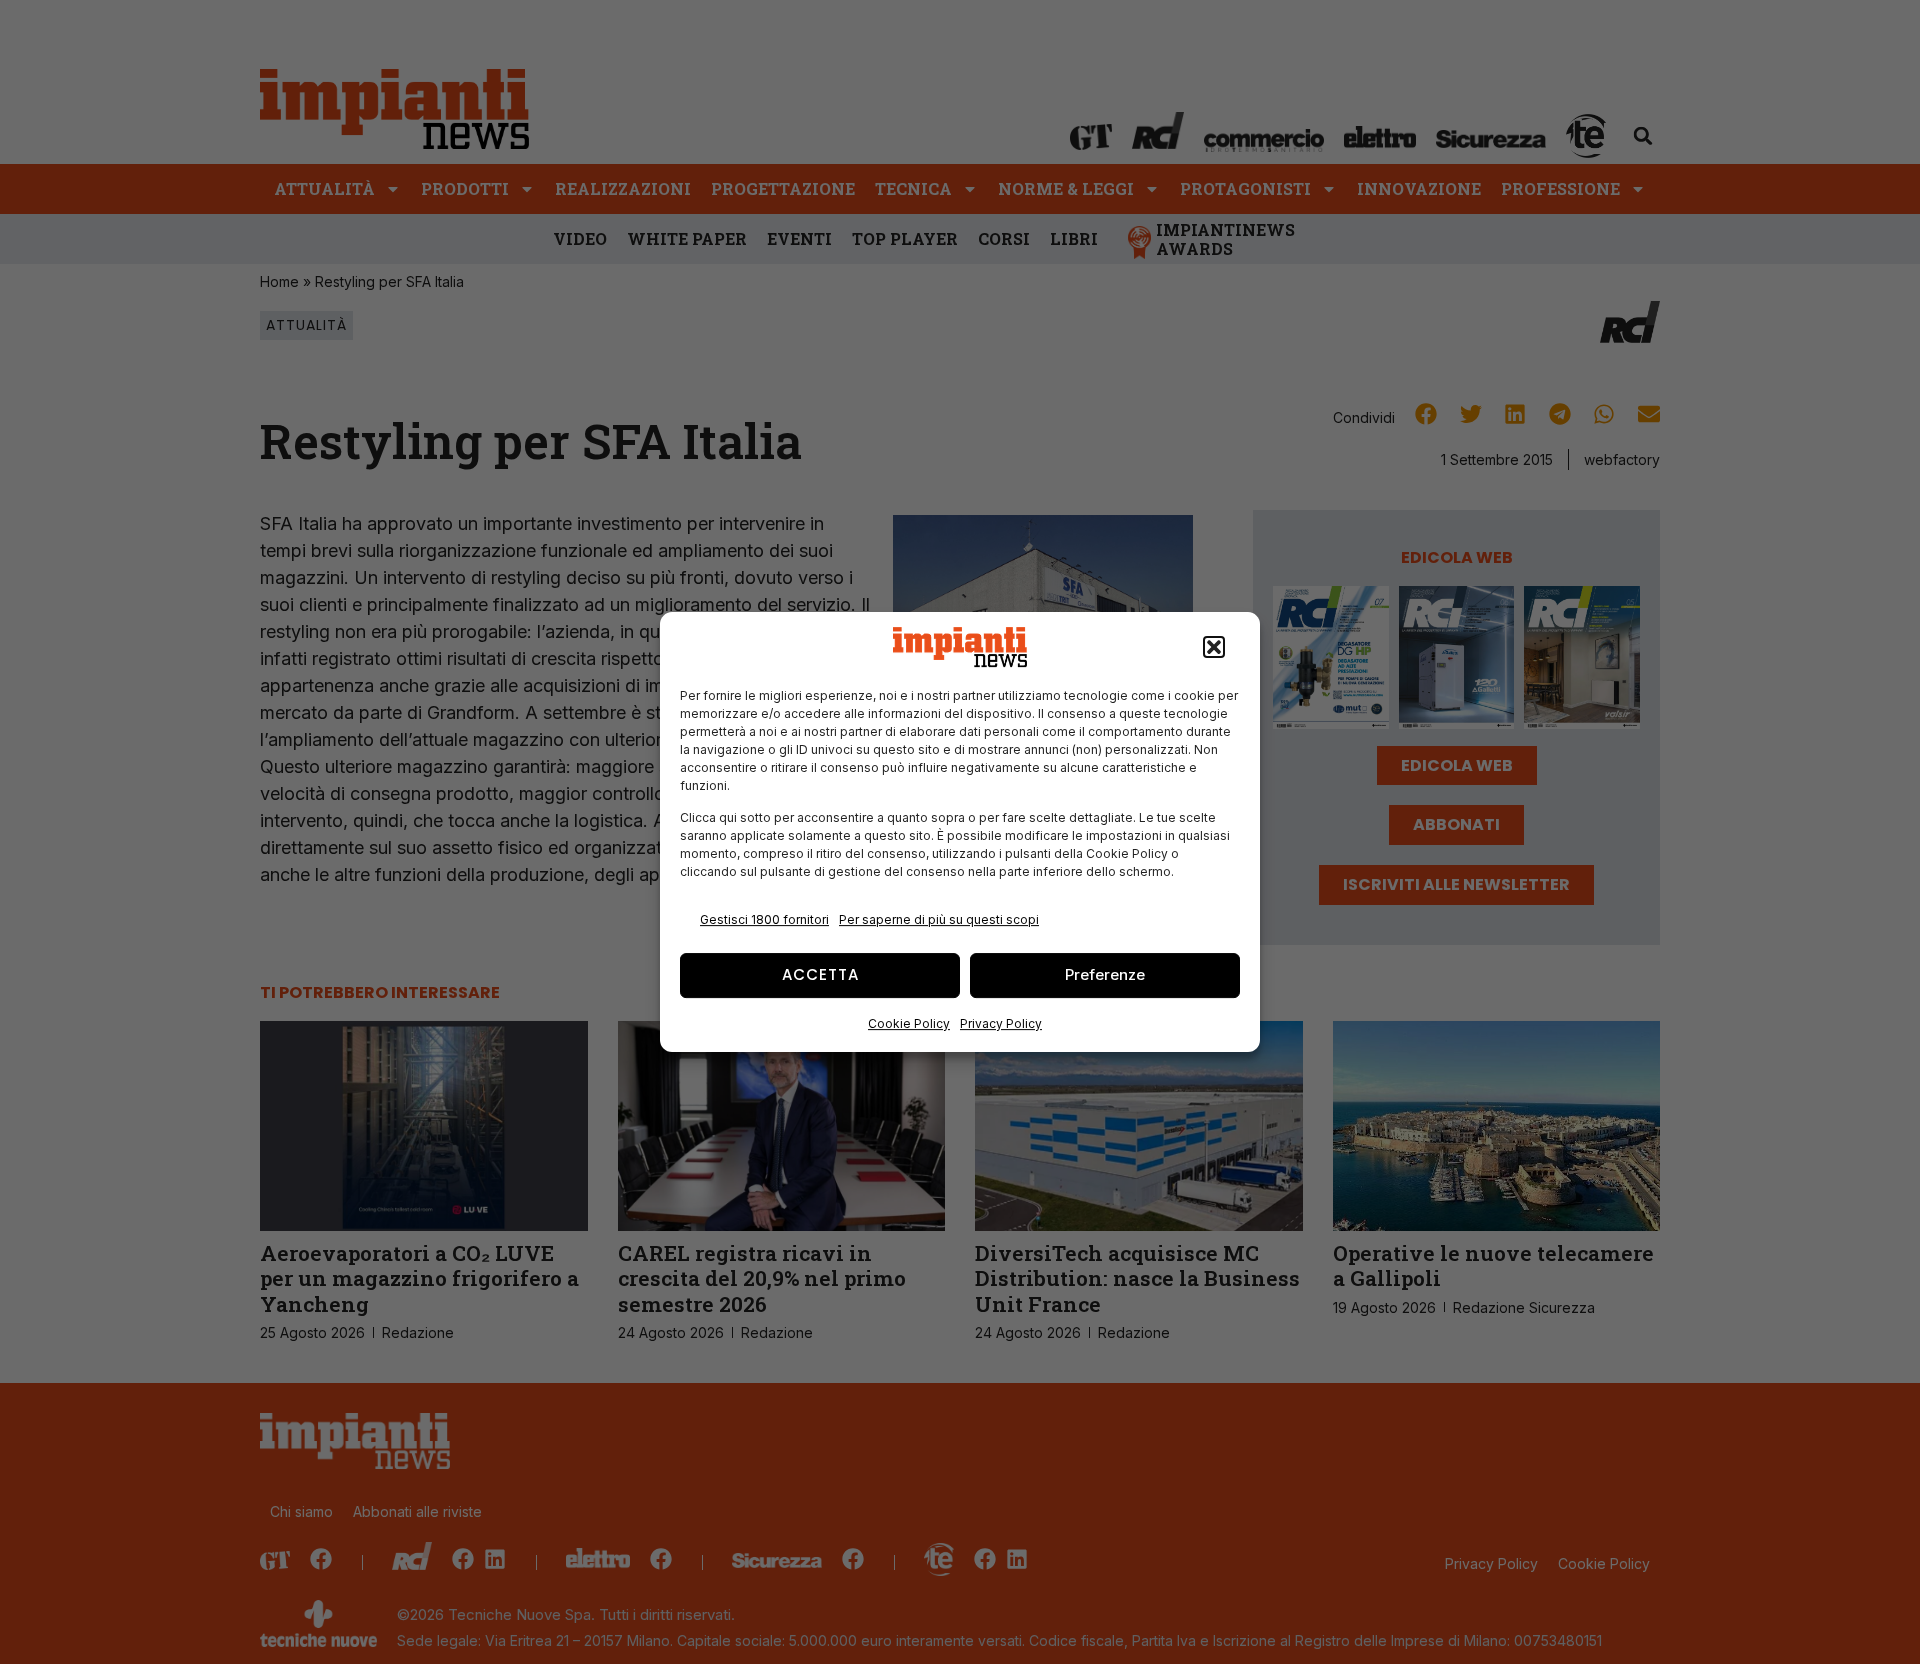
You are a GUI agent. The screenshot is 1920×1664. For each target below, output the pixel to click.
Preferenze (1105, 974)
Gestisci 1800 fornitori (764, 919)
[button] (1214, 647)
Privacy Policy (1001, 1023)
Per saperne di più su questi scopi (939, 919)
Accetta (820, 974)
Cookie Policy (909, 1023)
